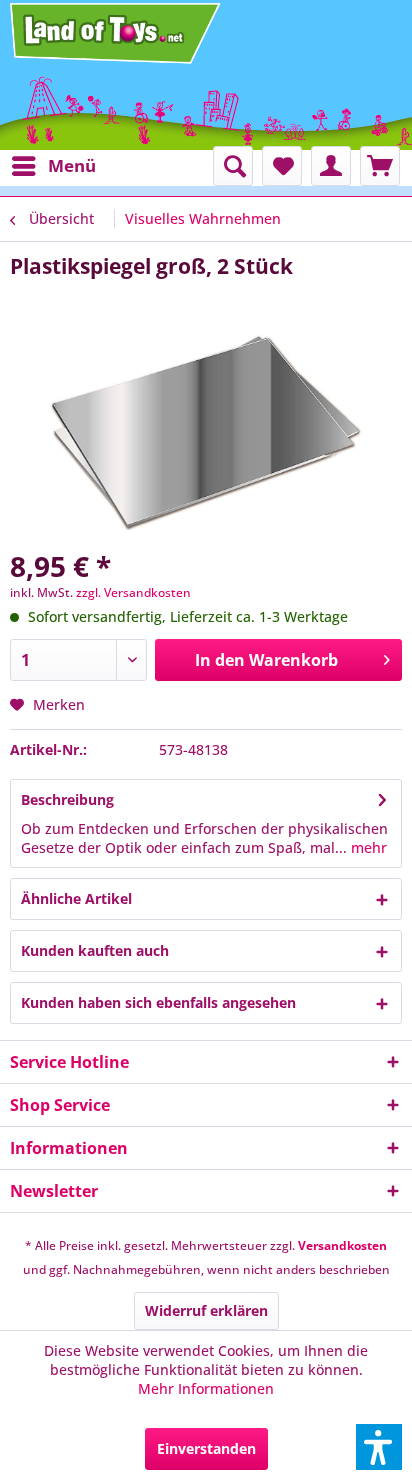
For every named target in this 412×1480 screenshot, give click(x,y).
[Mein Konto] (331, 166)
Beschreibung (67, 799)
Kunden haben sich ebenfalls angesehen (158, 1002)
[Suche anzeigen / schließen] (233, 166)
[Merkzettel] (282, 166)
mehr (367, 847)
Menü (72, 165)
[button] (379, 1447)
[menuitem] (53, 166)
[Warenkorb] (380, 166)
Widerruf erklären (206, 1310)
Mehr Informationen (206, 1388)
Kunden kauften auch (95, 950)
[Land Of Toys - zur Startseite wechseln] (117, 33)
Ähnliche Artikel (76, 898)
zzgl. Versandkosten (133, 592)
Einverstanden (206, 1448)
